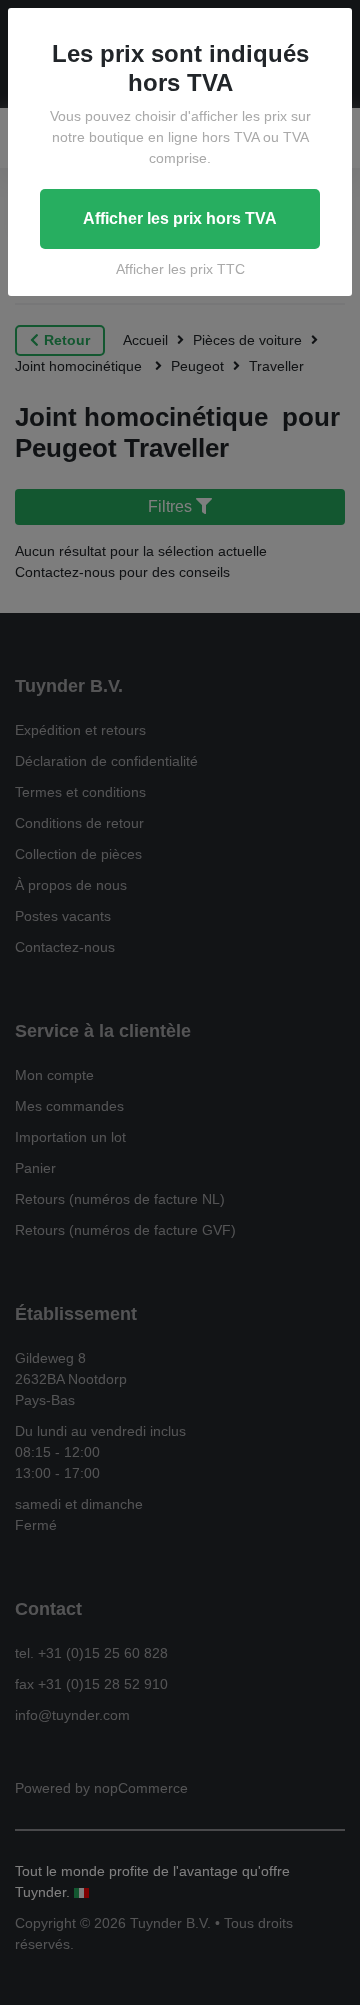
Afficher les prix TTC (180, 269)
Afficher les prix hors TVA (180, 218)
